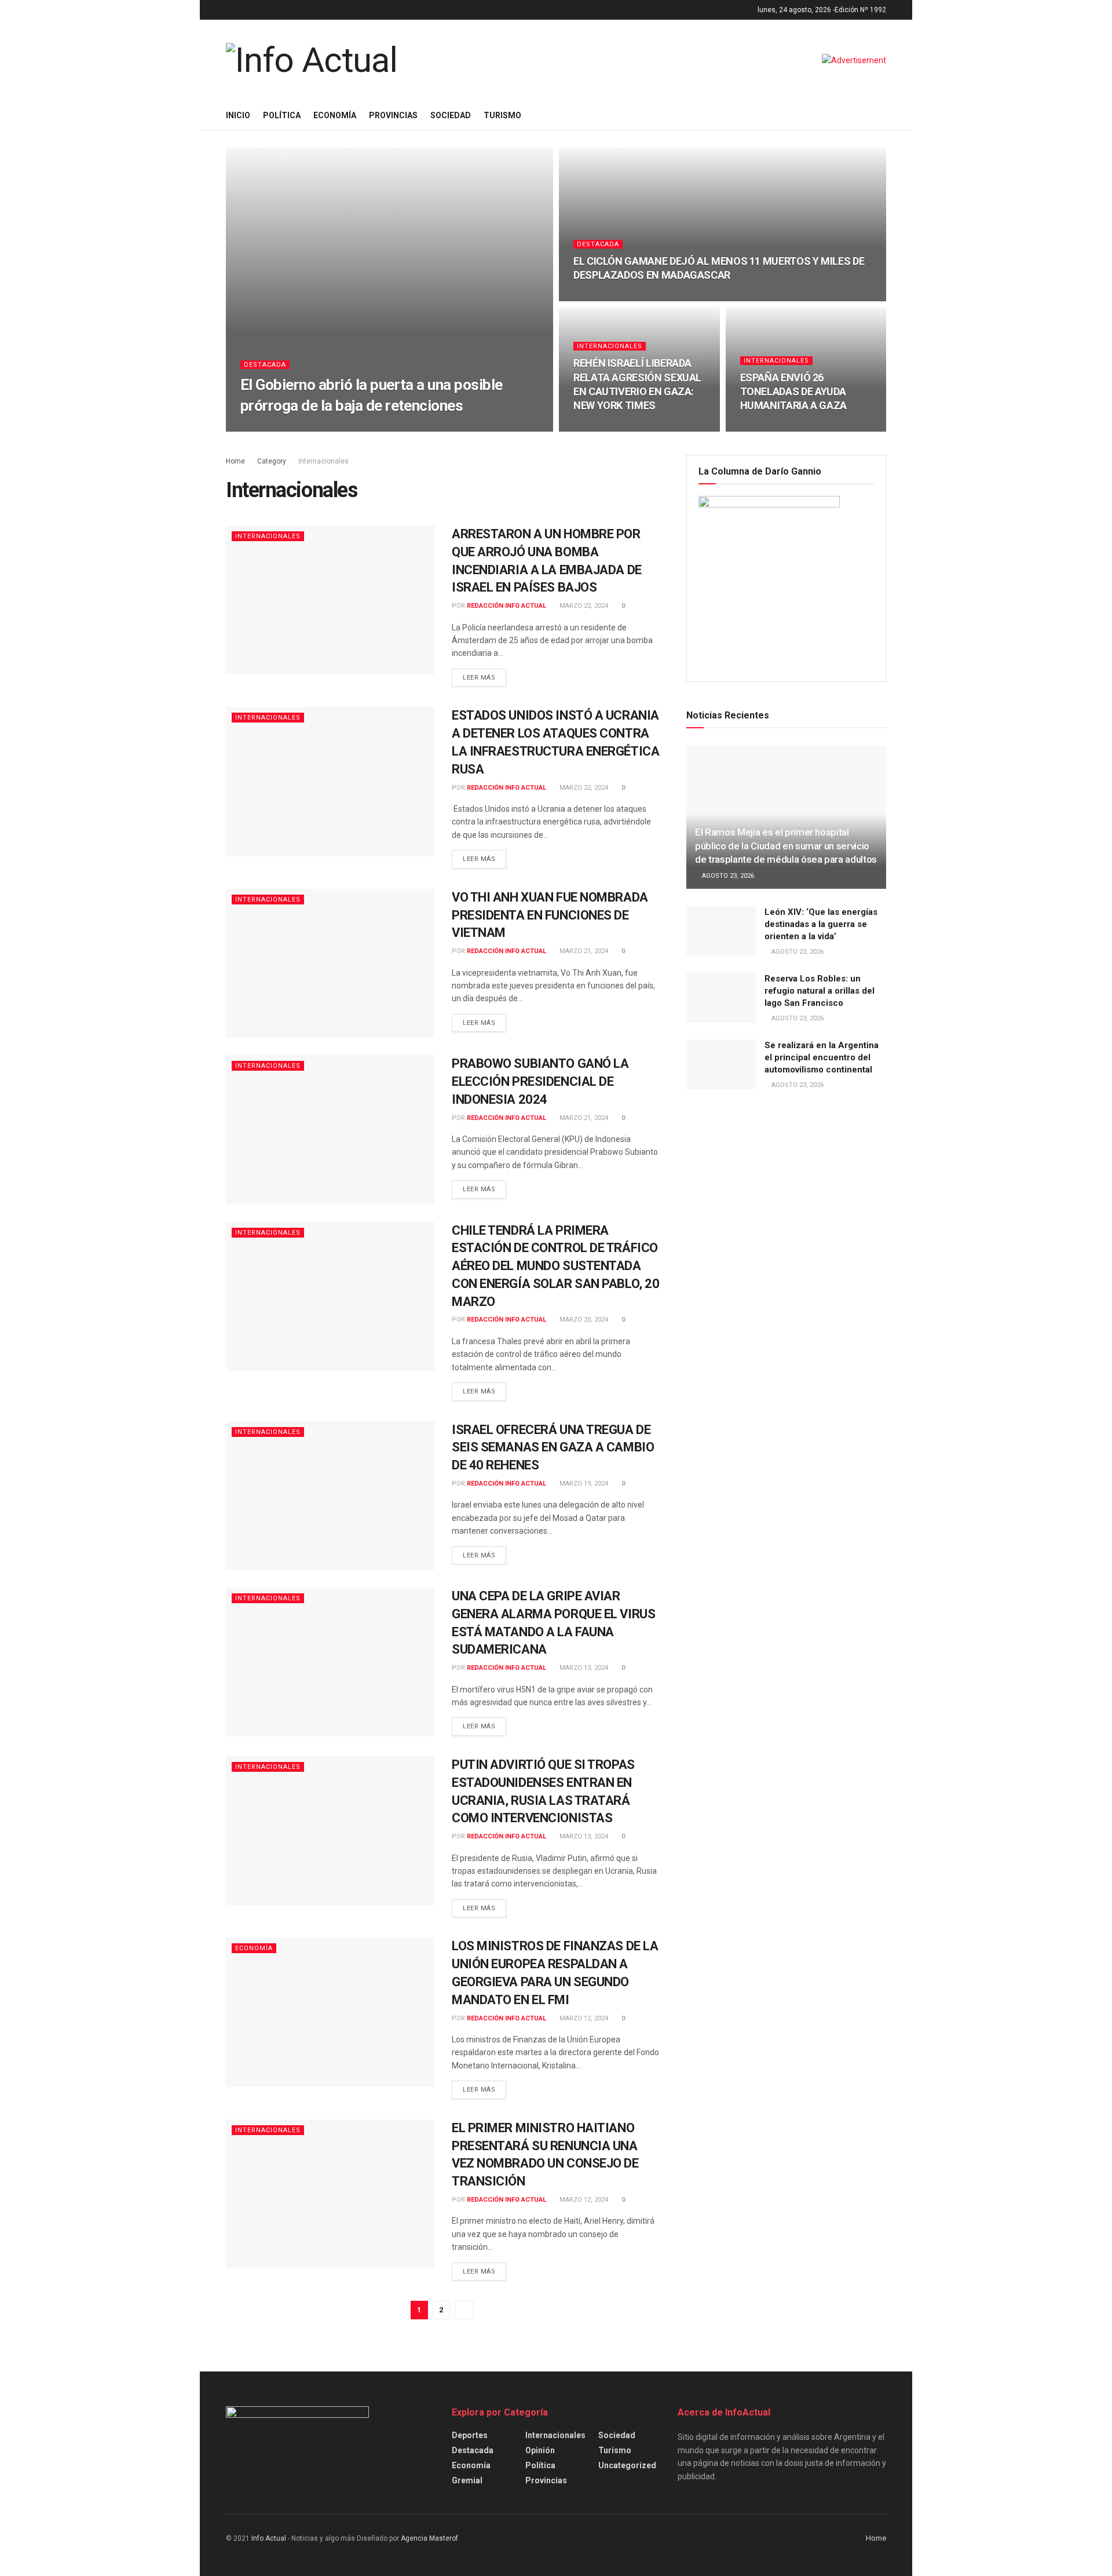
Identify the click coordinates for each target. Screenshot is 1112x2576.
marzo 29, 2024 (604, 298)
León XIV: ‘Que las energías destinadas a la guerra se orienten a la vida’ (821, 924)
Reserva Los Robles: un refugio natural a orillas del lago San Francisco (820, 991)
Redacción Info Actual (295, 428)
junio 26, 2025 (370, 428)
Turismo (502, 115)
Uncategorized (627, 2465)
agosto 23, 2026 (727, 876)
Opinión (540, 2450)
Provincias (393, 115)
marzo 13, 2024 (583, 1668)
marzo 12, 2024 (583, 2018)
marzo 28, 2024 (604, 428)
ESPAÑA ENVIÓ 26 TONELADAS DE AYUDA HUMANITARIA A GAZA (794, 392)
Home (235, 461)
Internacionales (610, 346)
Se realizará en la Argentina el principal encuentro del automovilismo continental (822, 1057)
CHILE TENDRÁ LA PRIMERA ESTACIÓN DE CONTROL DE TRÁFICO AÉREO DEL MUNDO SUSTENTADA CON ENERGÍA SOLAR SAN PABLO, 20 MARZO (555, 1266)
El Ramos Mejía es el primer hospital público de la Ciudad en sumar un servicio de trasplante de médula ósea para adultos (786, 846)
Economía (335, 115)
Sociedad (451, 115)
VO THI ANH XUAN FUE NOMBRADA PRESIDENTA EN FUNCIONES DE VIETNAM (550, 915)
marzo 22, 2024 (583, 606)
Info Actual (269, 2538)
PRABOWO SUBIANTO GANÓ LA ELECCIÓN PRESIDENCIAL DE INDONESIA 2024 (540, 1081)
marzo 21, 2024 (583, 951)
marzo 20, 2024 (583, 1320)
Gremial (467, 2480)
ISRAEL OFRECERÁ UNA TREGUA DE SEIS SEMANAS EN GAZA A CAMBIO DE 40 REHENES (553, 1448)
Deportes (470, 2435)
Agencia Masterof (429, 2538)
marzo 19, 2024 (583, 1484)
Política (282, 115)
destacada (265, 365)
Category (272, 461)
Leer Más (479, 678)
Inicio (238, 115)
